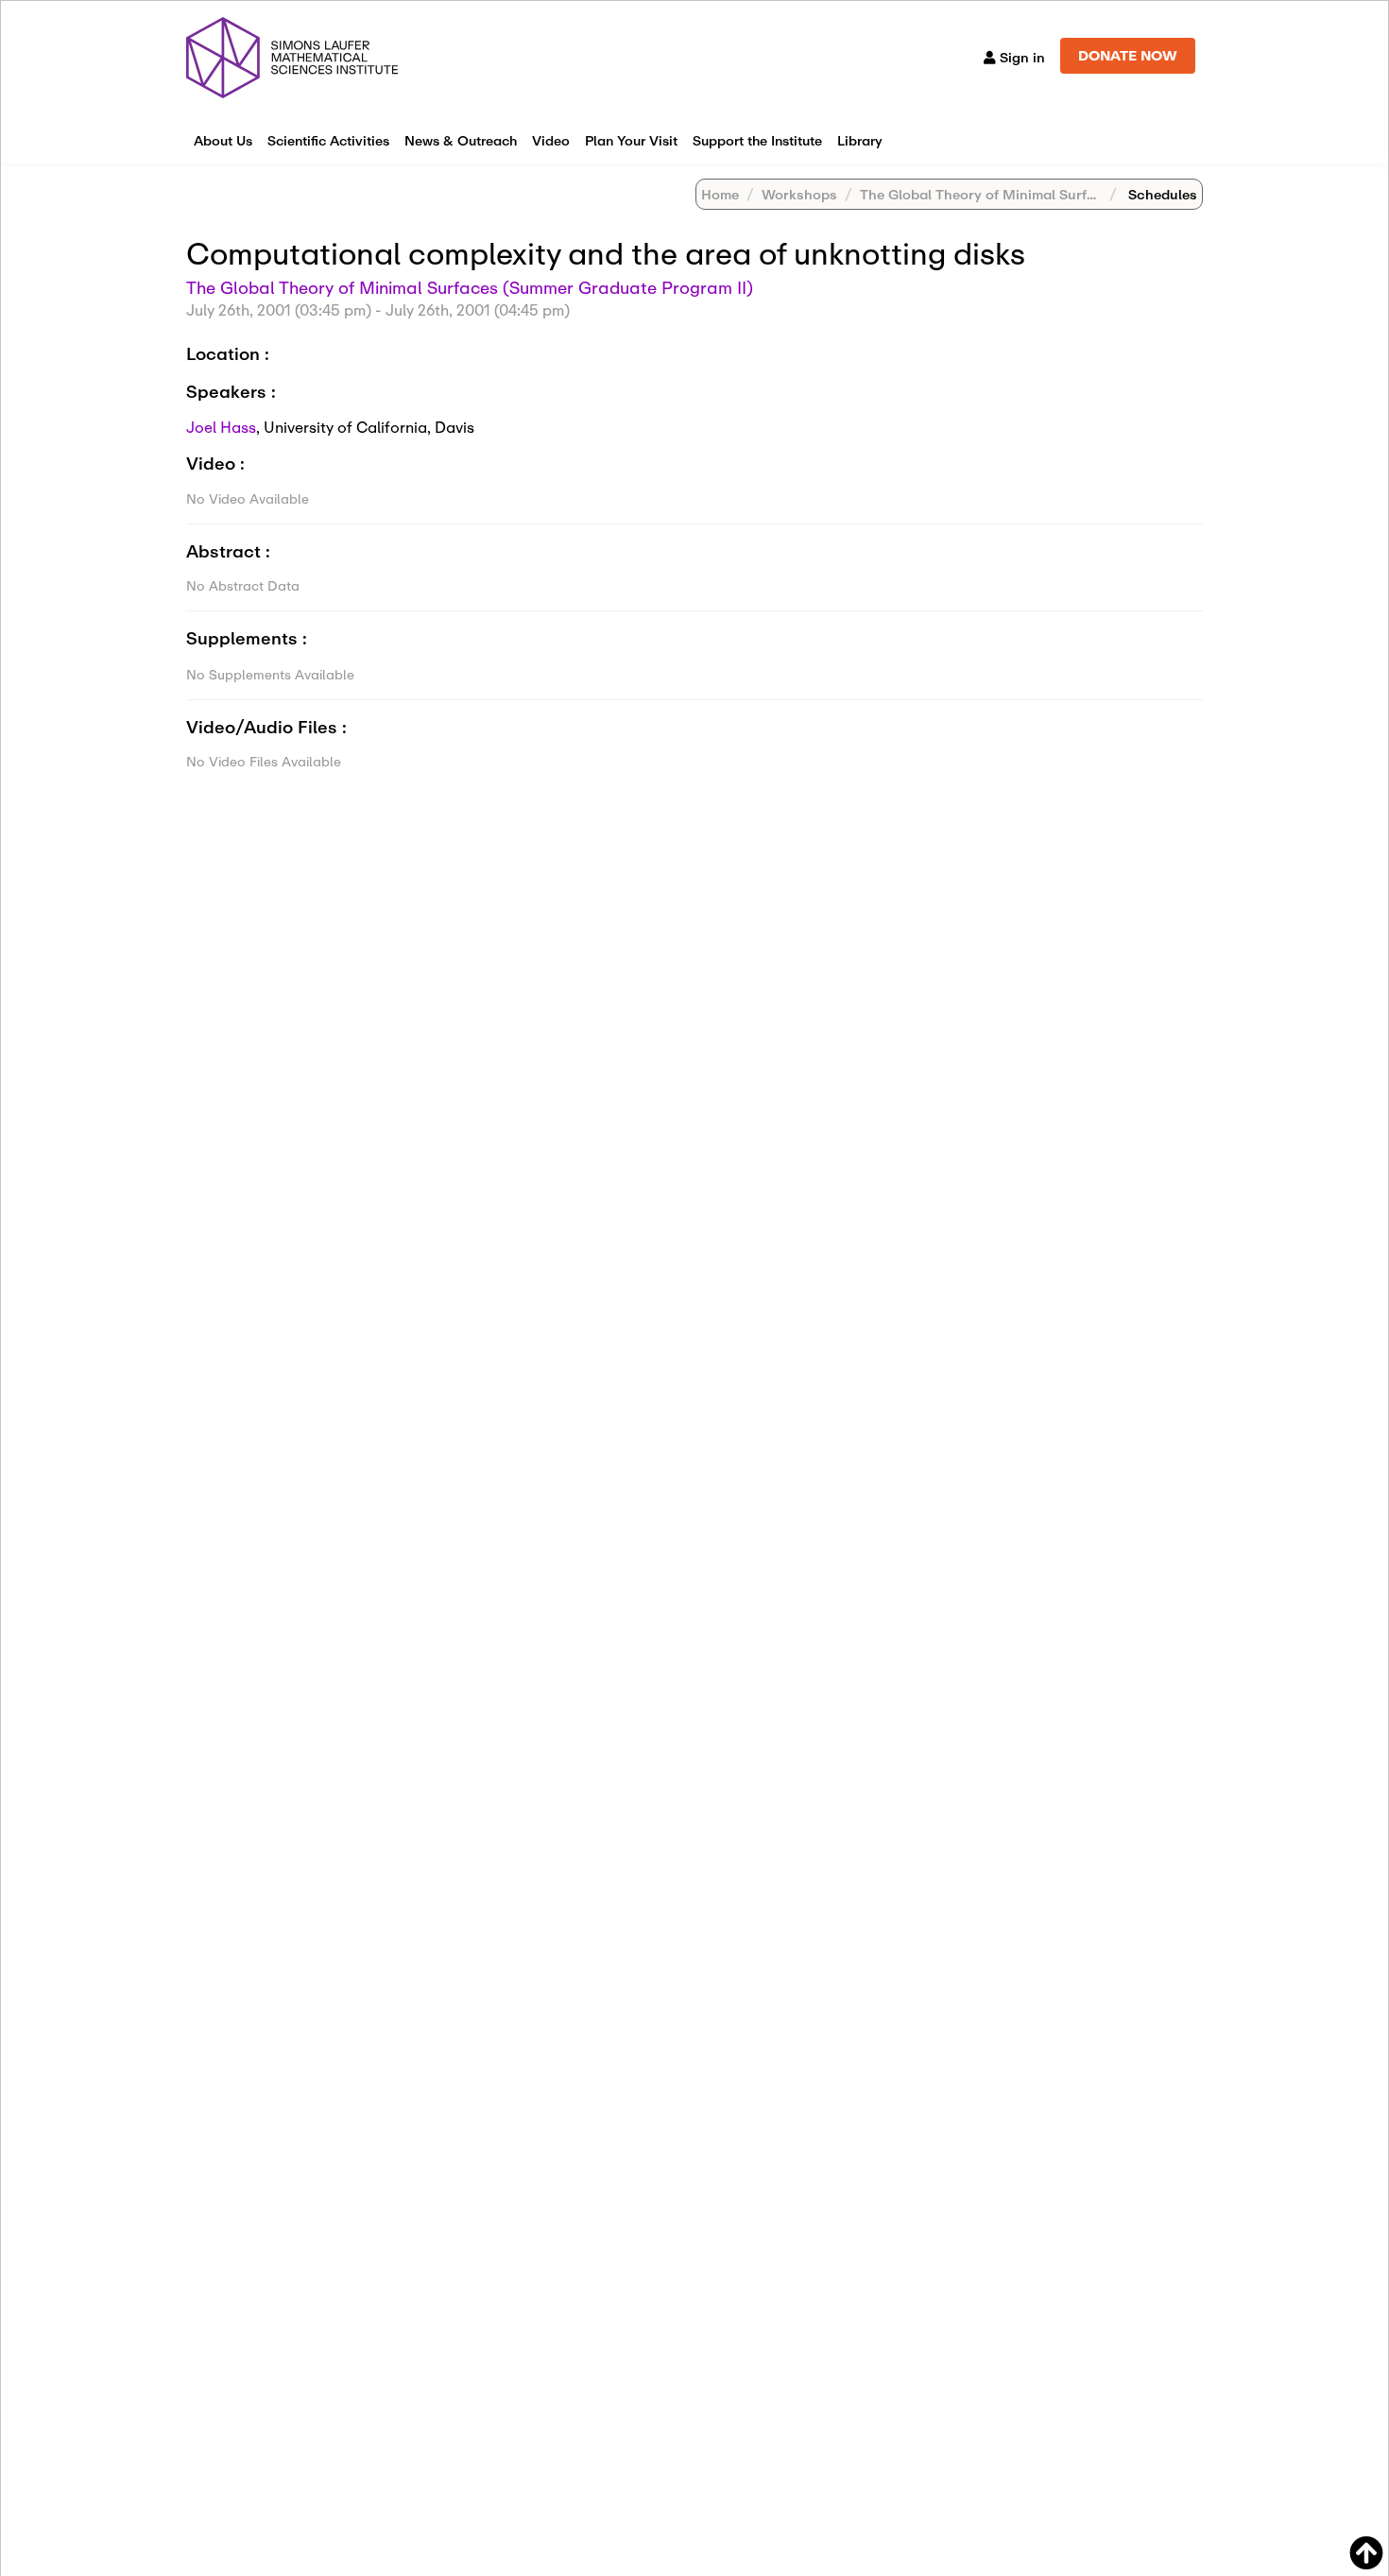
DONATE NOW (1128, 55)
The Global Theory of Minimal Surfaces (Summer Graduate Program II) (1093, 194)
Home (720, 194)
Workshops (799, 194)
